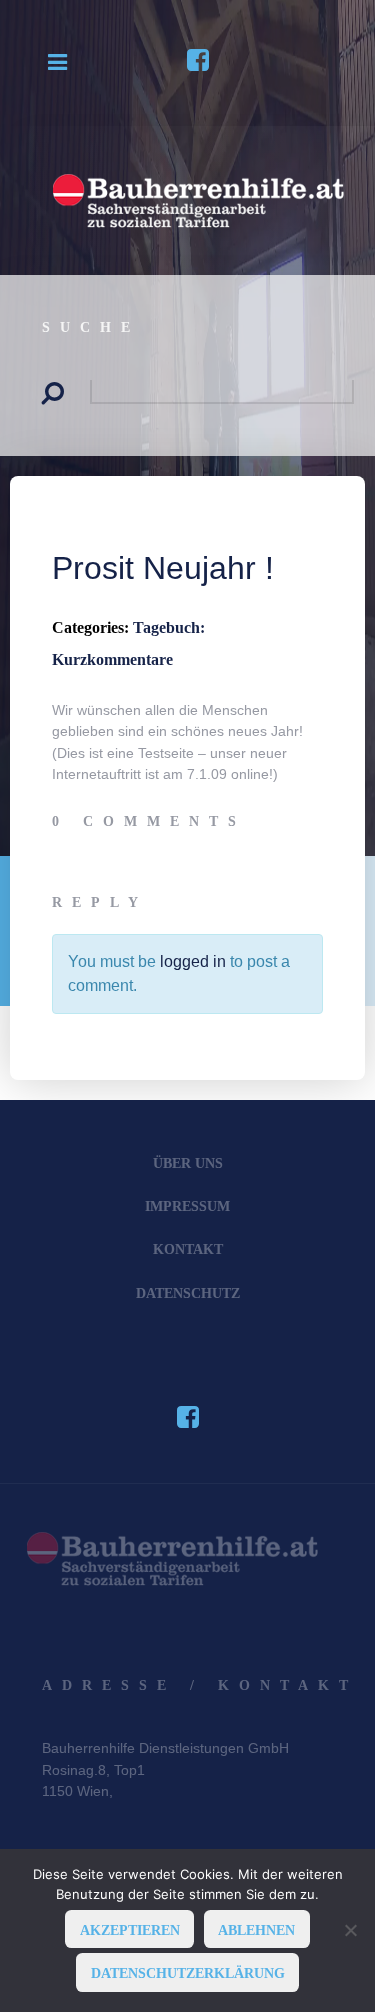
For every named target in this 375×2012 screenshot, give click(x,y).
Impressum (187, 1206)
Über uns (188, 1163)
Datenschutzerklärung (188, 1973)
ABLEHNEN (256, 1930)
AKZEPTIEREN (130, 1930)
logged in (193, 961)
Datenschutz (188, 1293)
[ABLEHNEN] (350, 1930)
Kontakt (188, 1249)
